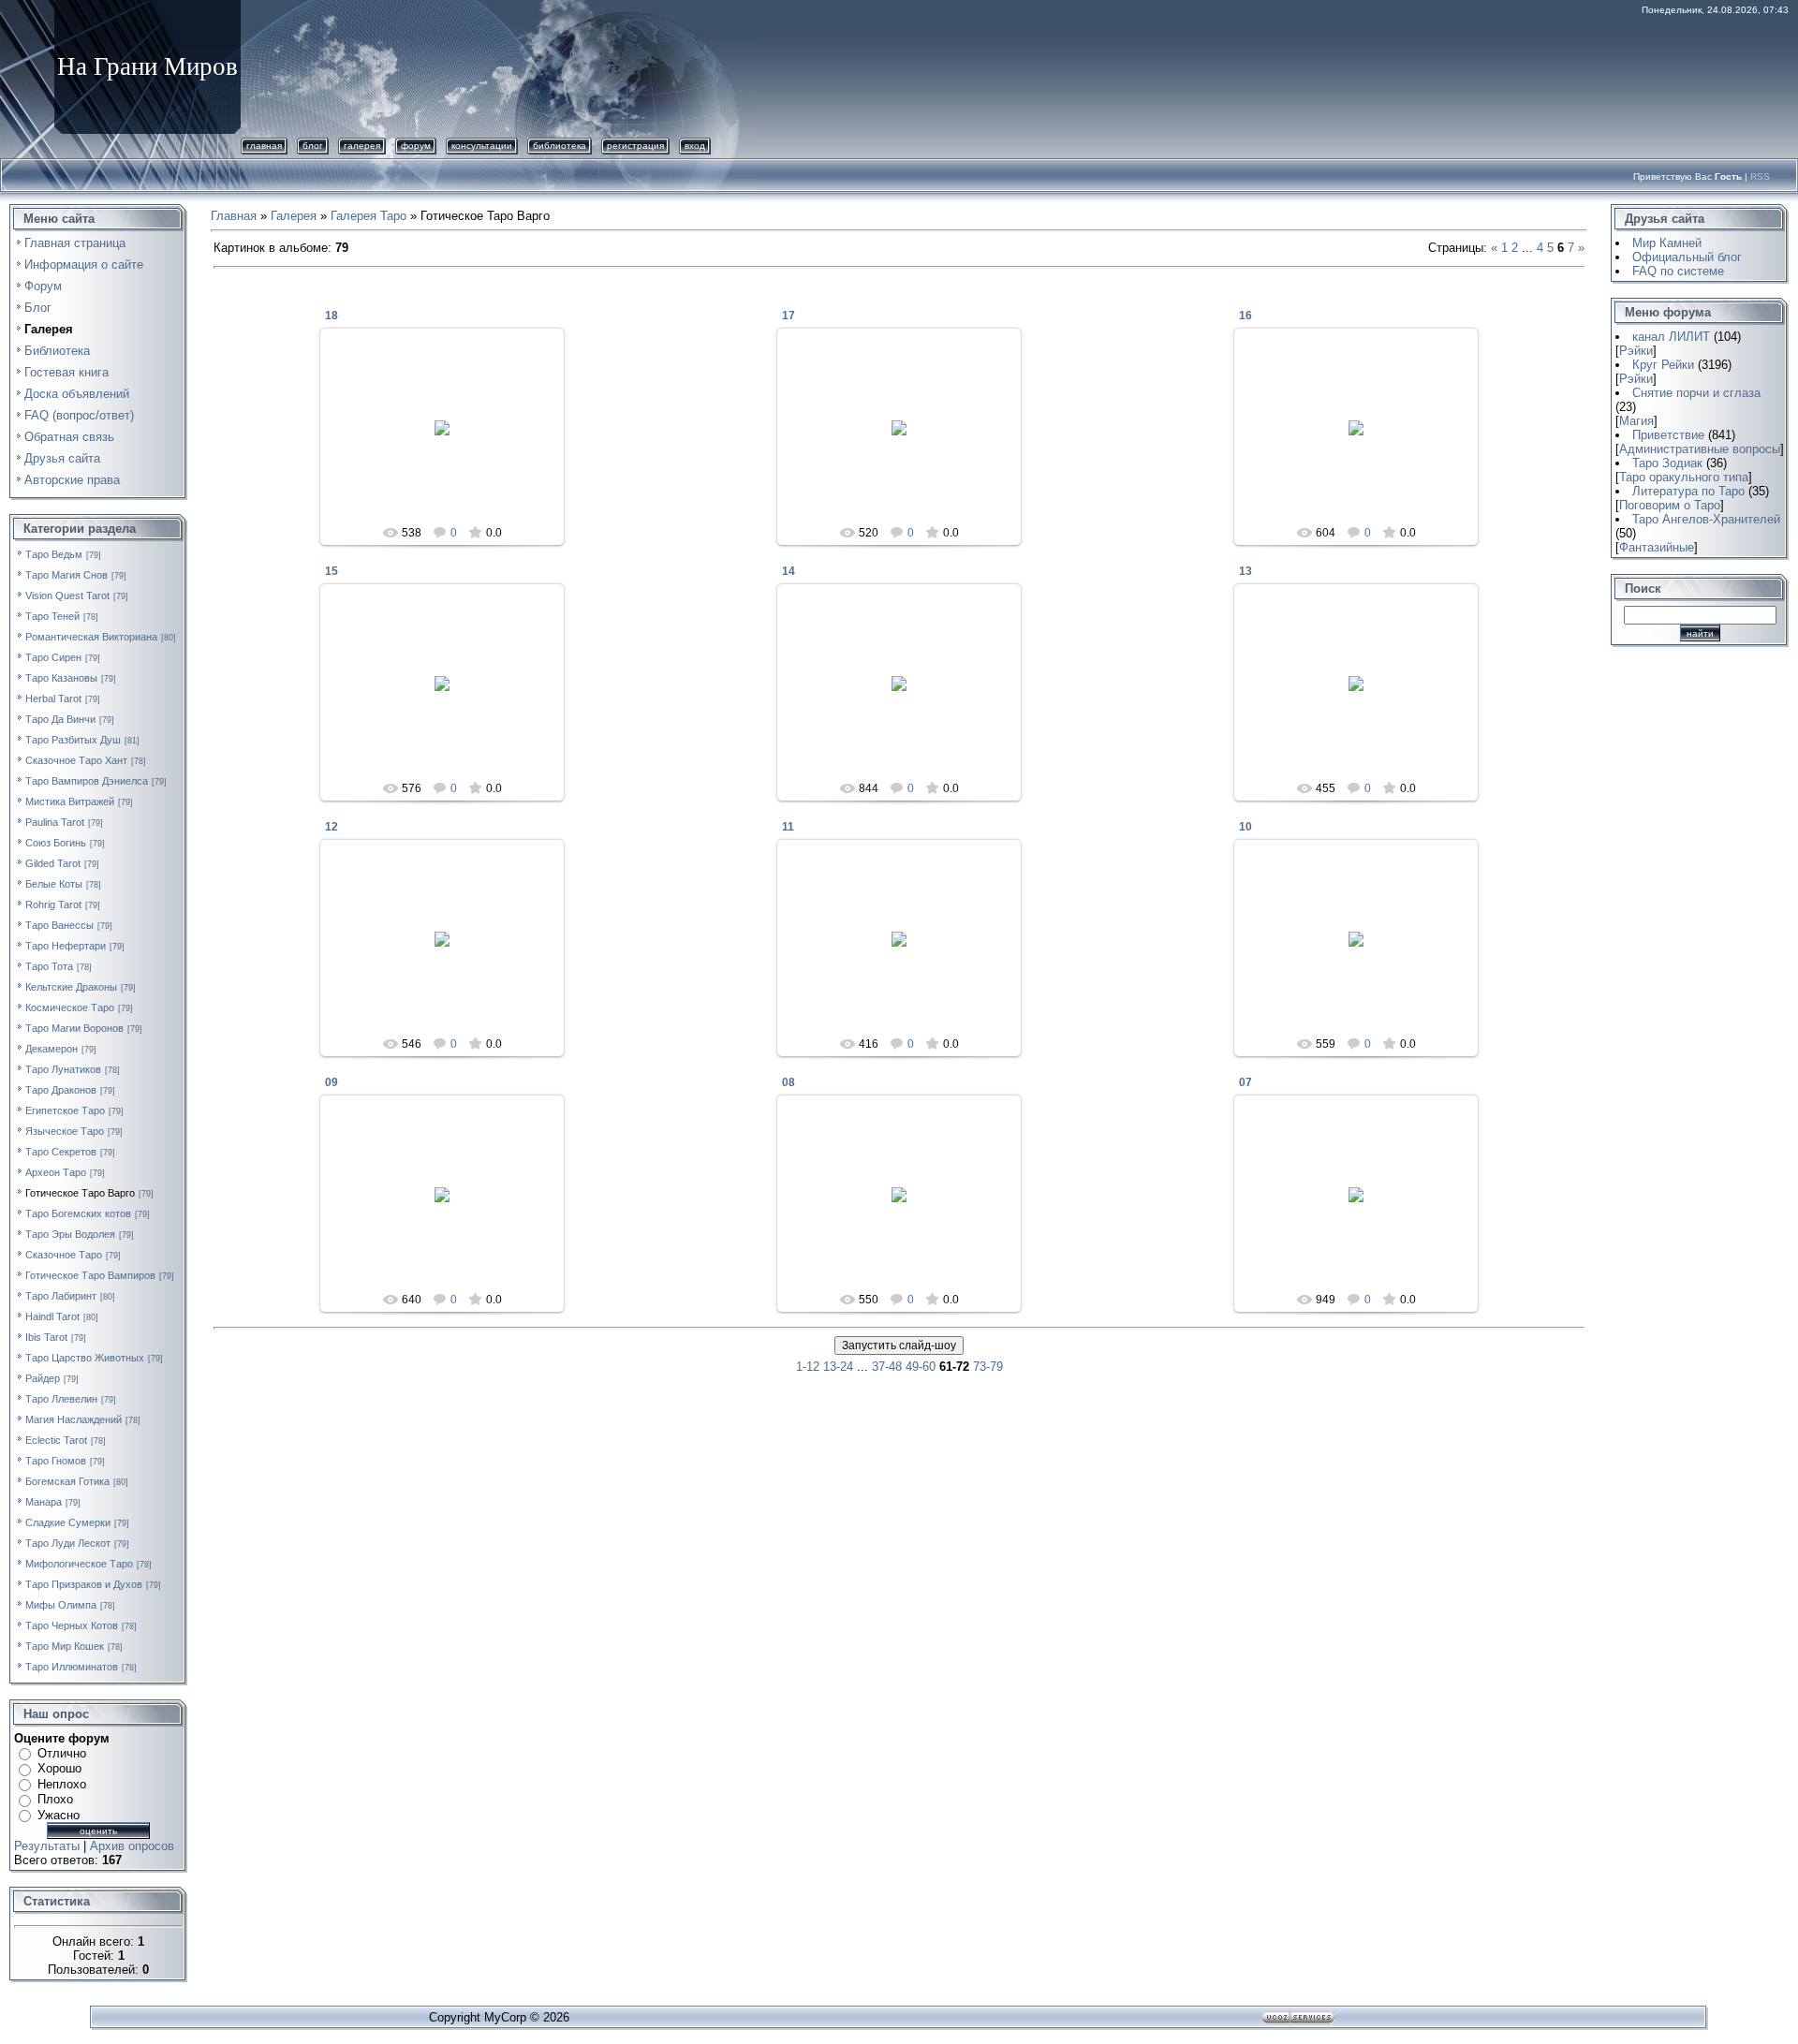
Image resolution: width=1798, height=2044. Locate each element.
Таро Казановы (61, 678)
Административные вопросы (1700, 449)
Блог (313, 146)
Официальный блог (1687, 257)
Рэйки (1636, 351)
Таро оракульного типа (1684, 477)
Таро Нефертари (66, 946)
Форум (416, 146)
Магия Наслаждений (74, 1419)
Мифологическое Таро (79, 1564)
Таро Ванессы (59, 925)
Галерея (362, 146)
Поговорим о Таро (1670, 505)
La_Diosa (451, 443)
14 (788, 571)
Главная (264, 146)
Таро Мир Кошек (65, 1646)
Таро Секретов (61, 1152)
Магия (1636, 421)
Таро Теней (52, 616)
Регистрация (635, 146)
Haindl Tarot (52, 1316)
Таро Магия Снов (66, 575)
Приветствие (1668, 435)
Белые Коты (54, 884)
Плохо (55, 1799)
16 (1245, 316)
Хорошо (59, 1768)
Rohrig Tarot (53, 904)
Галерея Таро (368, 216)
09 (332, 1082)
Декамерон (52, 1049)
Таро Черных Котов (72, 1625)
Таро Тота (49, 966)
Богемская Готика (67, 1481)
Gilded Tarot (53, 863)
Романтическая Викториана (91, 637)
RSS (1760, 176)
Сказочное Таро (64, 1255)
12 (332, 827)
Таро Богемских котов (78, 1213)
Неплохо (62, 1784)
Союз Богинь (56, 843)
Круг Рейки (1663, 365)
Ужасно (59, 1815)
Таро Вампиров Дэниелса (87, 781)
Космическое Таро (70, 1007)
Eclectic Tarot (56, 1440)
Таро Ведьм (54, 554)
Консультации (482, 146)
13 (1245, 571)
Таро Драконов (61, 1090)
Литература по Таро (1688, 491)
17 (788, 316)
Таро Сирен (53, 657)
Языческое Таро (65, 1131)
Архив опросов (132, 1846)
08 (788, 1082)
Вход (695, 146)
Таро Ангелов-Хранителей (1706, 519)
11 (788, 827)
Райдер (43, 1378)
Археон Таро (56, 1172)
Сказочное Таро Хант (76, 760)
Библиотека (560, 146)
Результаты (47, 1846)
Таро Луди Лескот (68, 1543)
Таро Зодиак (1667, 463)
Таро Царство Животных (85, 1358)
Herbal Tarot (53, 698)
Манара (44, 1502)
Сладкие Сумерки (68, 1522)
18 (332, 316)
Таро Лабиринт (61, 1296)
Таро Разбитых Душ (73, 740)
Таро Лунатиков (63, 1069)
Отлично (62, 1753)
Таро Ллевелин (61, 1399)
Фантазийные (1657, 547)
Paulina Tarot (55, 822)
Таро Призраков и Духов (84, 1584)
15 (332, 571)
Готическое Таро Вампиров (90, 1275)
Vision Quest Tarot (67, 596)
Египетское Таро (65, 1110)
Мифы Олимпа (61, 1605)
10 (1245, 827)
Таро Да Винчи (60, 719)
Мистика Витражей (70, 801)
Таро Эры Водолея (70, 1234)
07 (1245, 1082)
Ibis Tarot (46, 1337)
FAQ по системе (1678, 271)
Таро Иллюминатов (72, 1667)
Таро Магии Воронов (74, 1028)
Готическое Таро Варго (80, 1193)
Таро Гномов (56, 1461)
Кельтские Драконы (71, 987)
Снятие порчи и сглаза (1696, 393)
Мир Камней (1667, 243)
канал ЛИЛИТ (1671, 337)
